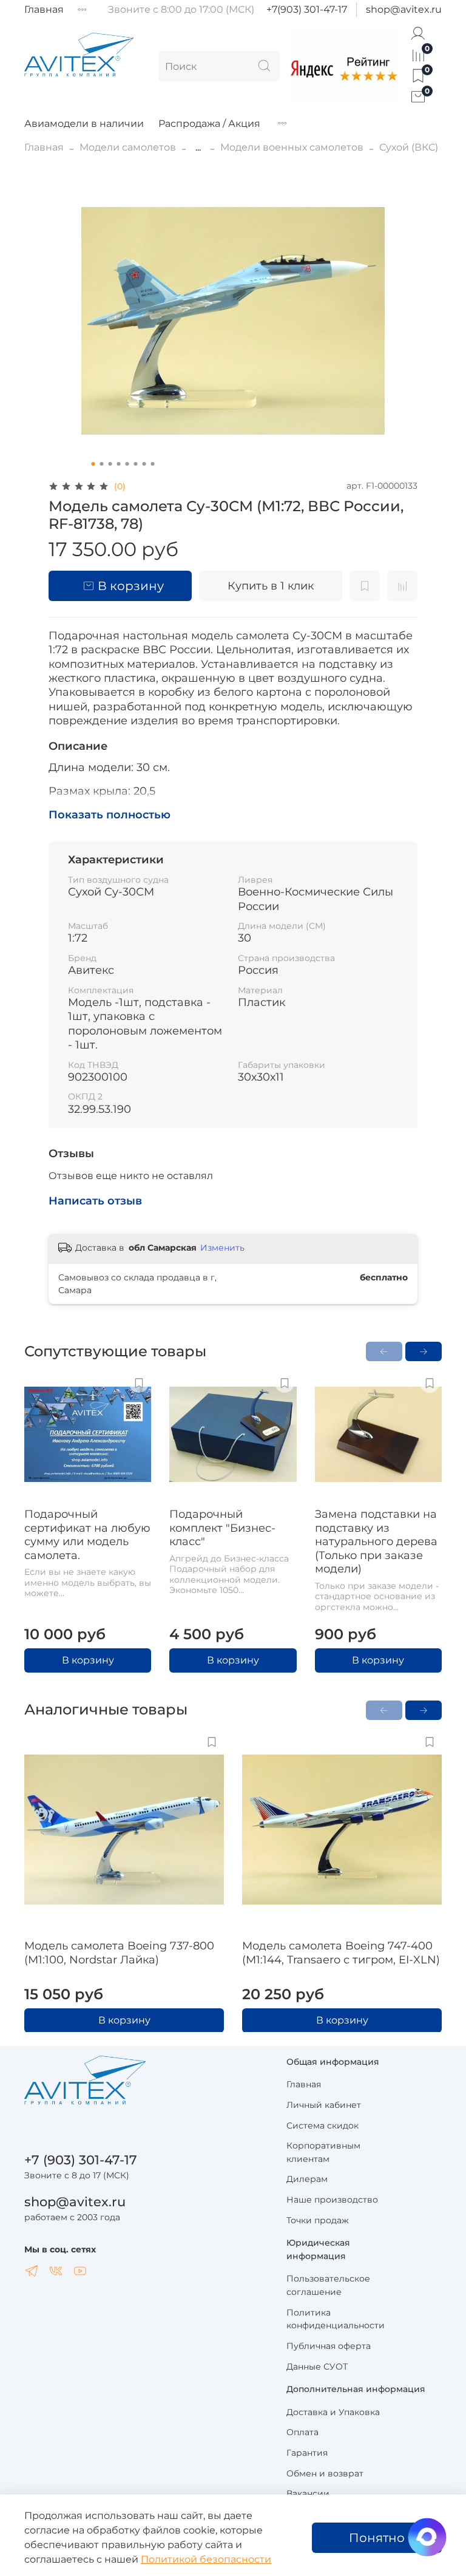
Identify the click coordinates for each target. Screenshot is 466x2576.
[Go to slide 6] (136, 464)
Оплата (302, 2432)
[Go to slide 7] (144, 464)
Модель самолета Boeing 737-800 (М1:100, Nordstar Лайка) (119, 1953)
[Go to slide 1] (93, 464)
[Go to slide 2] (102, 464)
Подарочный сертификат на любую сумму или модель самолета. (87, 1535)
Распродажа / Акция (209, 124)
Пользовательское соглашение (328, 2285)
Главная (44, 9)
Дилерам (307, 2179)
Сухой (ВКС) (409, 147)
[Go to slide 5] (127, 464)
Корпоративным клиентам (323, 2152)
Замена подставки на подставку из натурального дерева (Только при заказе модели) (376, 1541)
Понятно (377, 2538)
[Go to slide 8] (153, 464)
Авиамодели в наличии (84, 124)
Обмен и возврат (325, 2473)
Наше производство (332, 2200)
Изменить (222, 1248)
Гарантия (307, 2453)
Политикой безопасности (206, 2559)
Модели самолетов (128, 147)
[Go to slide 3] (110, 464)
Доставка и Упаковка (333, 2412)
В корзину (88, 1660)
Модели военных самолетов (292, 147)
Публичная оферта (329, 2346)
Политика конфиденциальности (336, 2319)
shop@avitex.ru (404, 9)
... (198, 148)
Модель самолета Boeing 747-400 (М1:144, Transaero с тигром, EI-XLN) (341, 1953)
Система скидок (322, 2126)
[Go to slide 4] (119, 464)
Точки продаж (318, 2220)
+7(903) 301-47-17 (307, 9)
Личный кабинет (324, 2105)
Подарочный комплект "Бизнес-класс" (222, 1528)
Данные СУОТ (317, 2367)
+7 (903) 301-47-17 (81, 2160)
